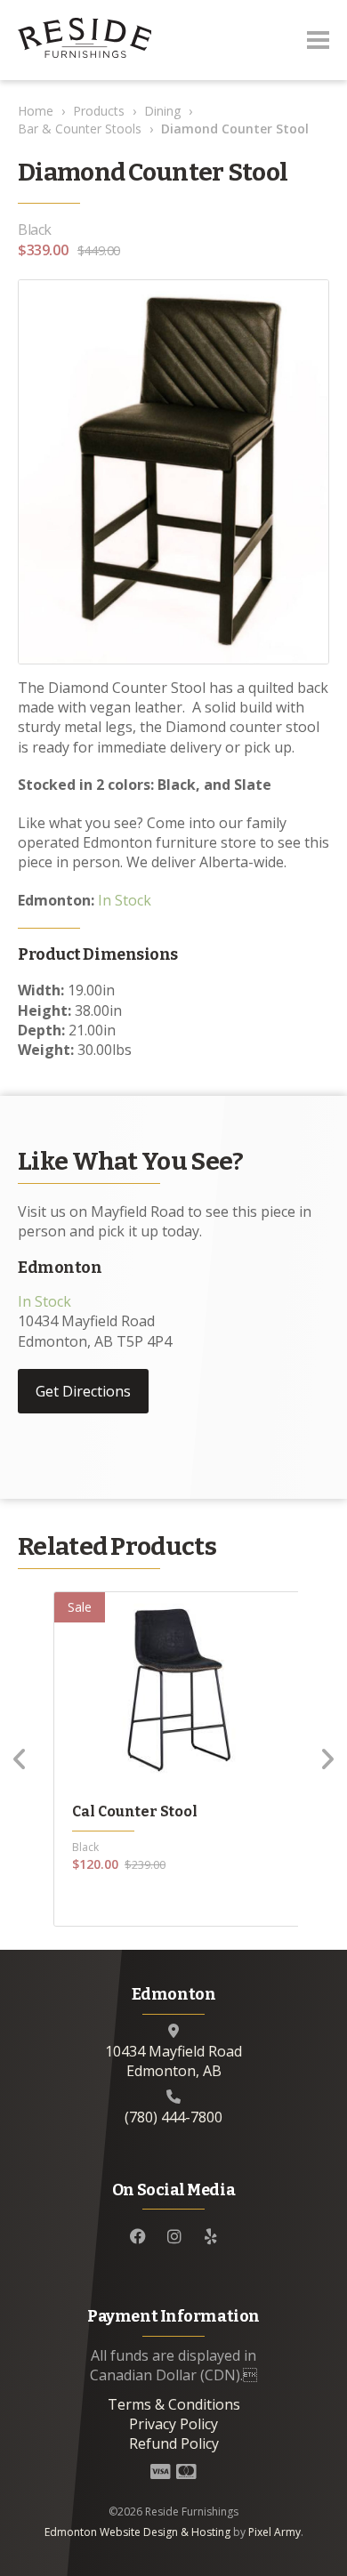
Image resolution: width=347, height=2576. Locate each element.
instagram (174, 2236)
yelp (211, 2236)
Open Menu (318, 40)
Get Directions (83, 1391)
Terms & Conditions (174, 2404)
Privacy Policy (173, 2424)
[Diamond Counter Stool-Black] (173, 471)
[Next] (327, 1759)
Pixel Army (274, 2532)
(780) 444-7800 (173, 2117)
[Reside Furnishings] (85, 40)
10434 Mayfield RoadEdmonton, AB (173, 2061)
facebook (138, 2236)
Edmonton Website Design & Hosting (137, 2532)
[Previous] (20, 1759)
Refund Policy (174, 2443)
